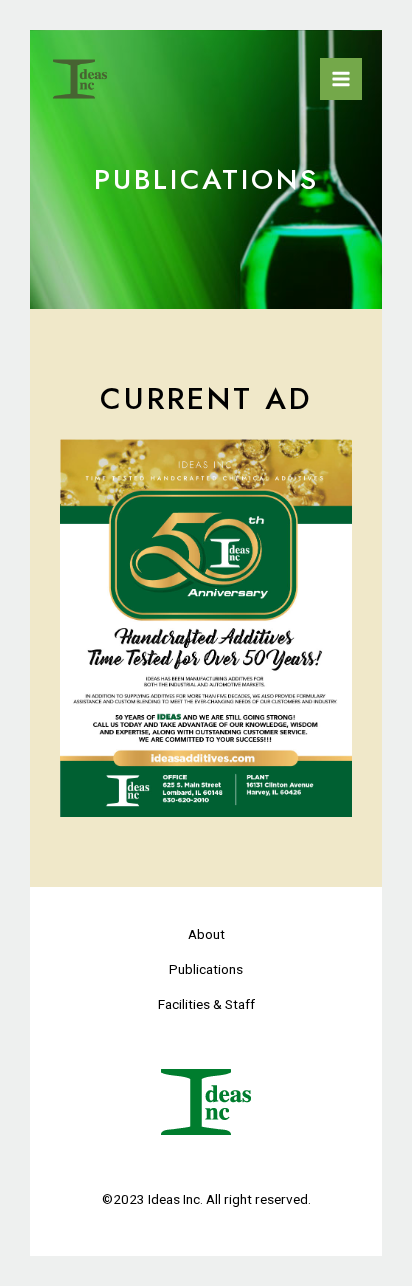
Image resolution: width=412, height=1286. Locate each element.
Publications (206, 969)
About (206, 934)
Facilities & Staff (206, 1004)
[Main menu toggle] (341, 79)
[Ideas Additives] (80, 79)
